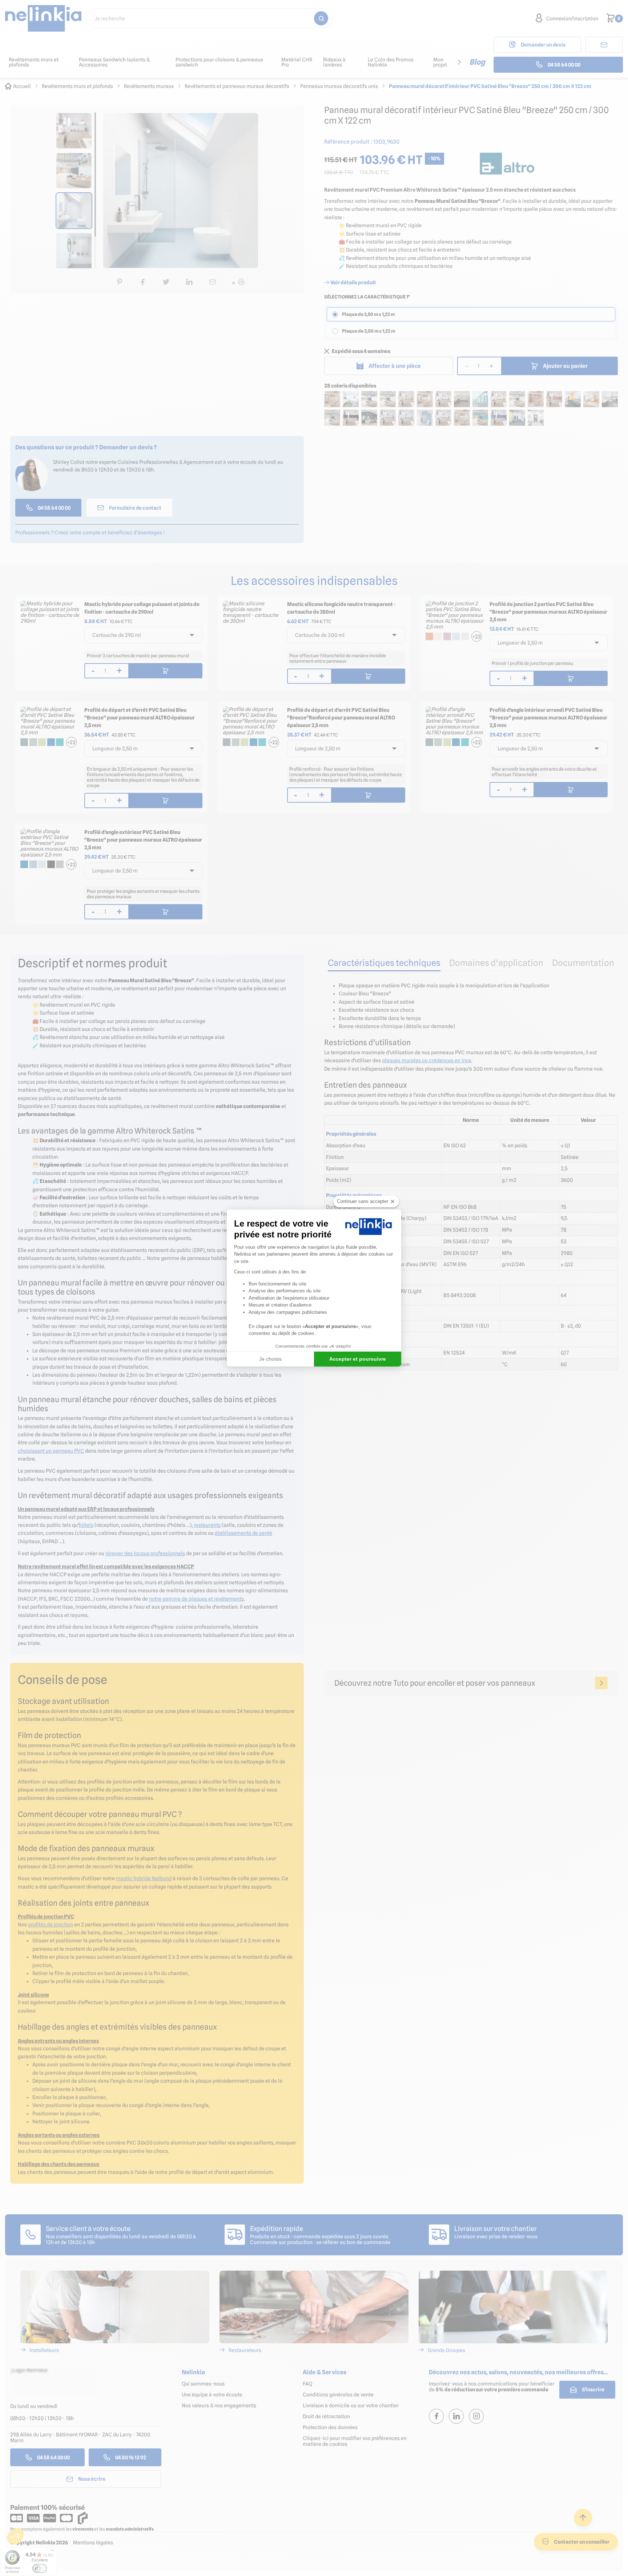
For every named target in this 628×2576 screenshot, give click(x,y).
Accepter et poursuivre (358, 1359)
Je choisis (270, 1359)
